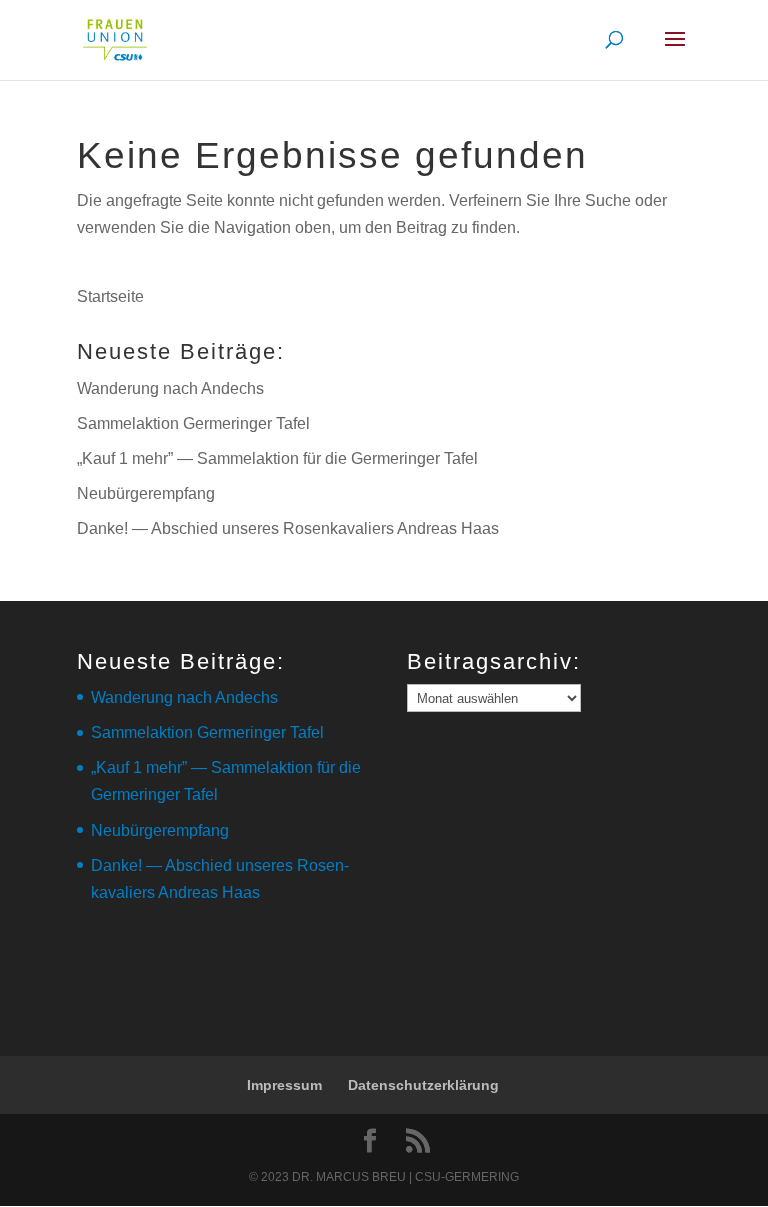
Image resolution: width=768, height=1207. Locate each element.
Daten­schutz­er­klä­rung (423, 1085)
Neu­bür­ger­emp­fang (146, 493)
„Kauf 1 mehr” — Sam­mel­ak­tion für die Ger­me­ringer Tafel (277, 458)
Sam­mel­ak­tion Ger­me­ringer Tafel (193, 423)
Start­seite (110, 296)
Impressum (284, 1085)
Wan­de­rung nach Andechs (170, 388)
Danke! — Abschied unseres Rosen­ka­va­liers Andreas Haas (288, 528)
